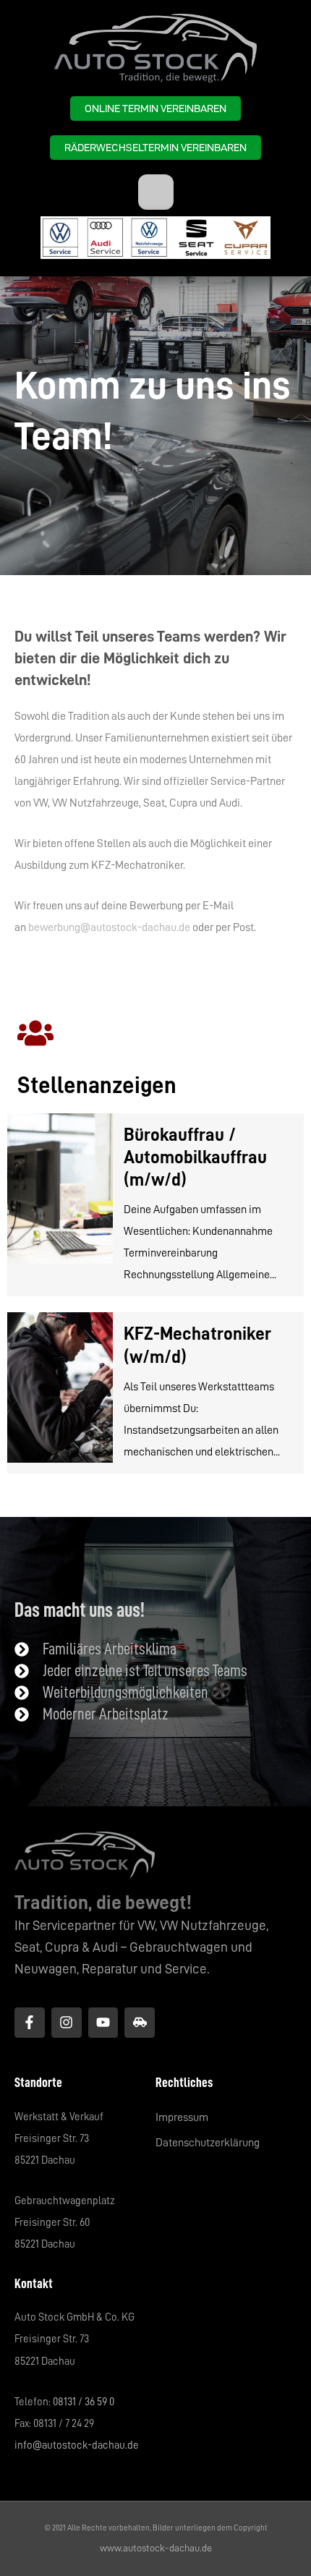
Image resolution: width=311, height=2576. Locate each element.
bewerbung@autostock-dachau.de (109, 927)
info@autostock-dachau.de (77, 2445)
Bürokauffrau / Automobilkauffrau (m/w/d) (195, 1157)
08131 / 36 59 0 (84, 2402)
